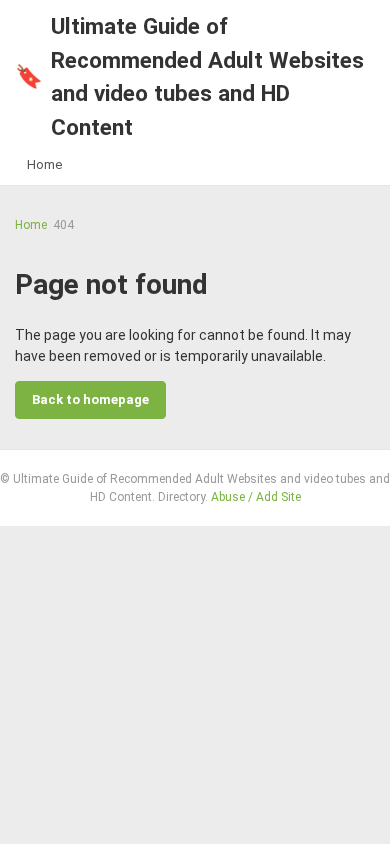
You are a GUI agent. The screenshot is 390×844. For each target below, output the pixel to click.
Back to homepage (90, 399)
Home (44, 164)
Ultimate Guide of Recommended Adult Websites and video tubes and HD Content (189, 76)
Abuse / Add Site (256, 497)
